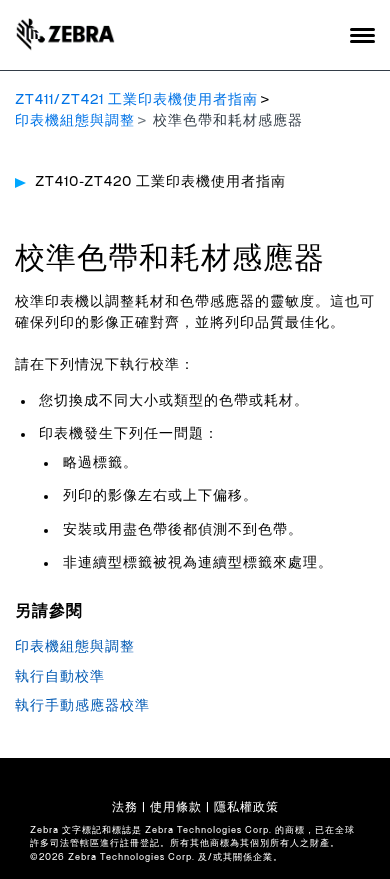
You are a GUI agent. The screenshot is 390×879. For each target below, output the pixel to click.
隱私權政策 (246, 807)
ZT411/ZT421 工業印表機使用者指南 (136, 100)
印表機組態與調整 (75, 121)
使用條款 (176, 807)
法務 (125, 807)
